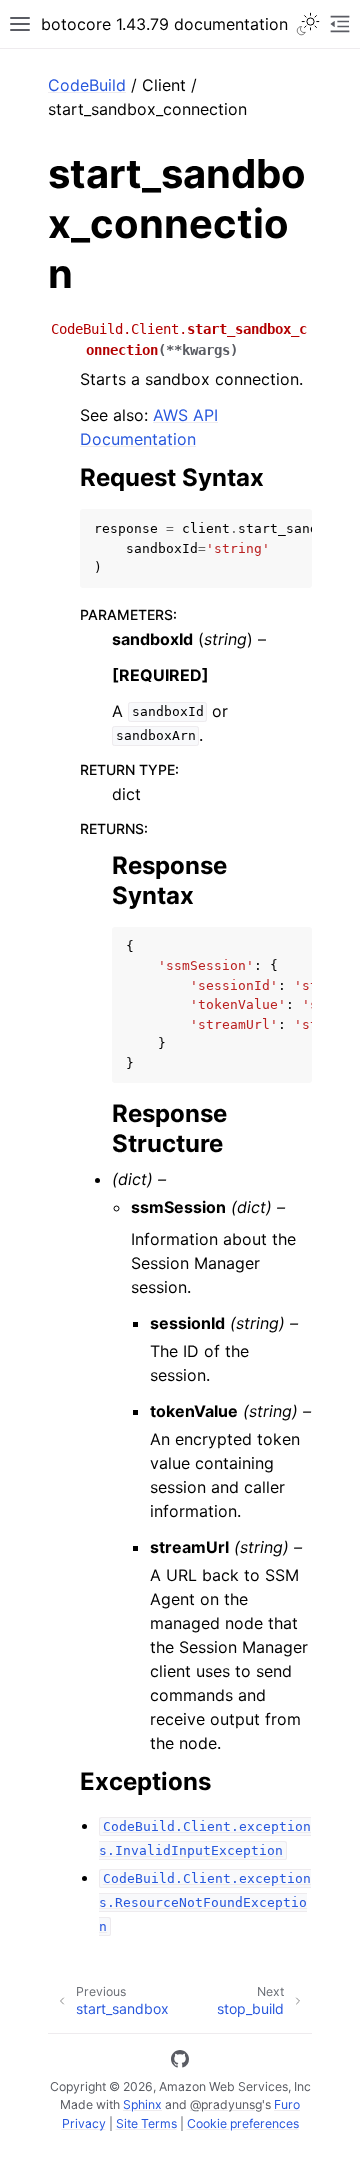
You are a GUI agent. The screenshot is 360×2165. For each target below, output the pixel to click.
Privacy (84, 2123)
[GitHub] (180, 2062)
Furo (287, 2104)
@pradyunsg (226, 2104)
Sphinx (142, 2104)
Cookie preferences (243, 2123)
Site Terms (146, 2123)
